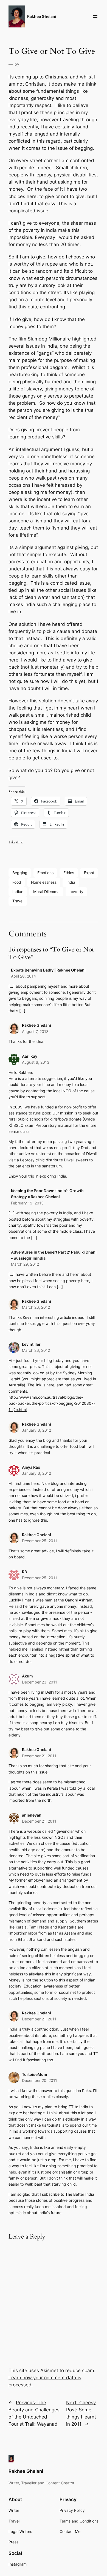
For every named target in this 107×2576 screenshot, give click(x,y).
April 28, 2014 (23, 976)
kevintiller (31, 1344)
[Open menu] (95, 16)
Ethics (69, 873)
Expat (89, 873)
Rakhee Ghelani (42, 16)
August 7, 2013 (35, 1031)
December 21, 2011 (39, 1756)
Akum (27, 1676)
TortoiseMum (35, 2074)
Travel (18, 901)
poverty (76, 892)
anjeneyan (32, 1815)
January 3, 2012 (36, 1430)
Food (17, 882)
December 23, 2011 (40, 1682)
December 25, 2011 (40, 1541)
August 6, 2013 (36, 1062)
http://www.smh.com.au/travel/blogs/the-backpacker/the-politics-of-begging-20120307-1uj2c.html (52, 1403)
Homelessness (44, 882)
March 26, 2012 (36, 1307)
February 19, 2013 (27, 1203)
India (71, 882)
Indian (18, 892)
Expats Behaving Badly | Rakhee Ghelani (48, 970)
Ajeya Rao (31, 1467)
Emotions (45, 873)
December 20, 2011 (40, 2080)
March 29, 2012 (25, 1264)
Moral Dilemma (46, 892)
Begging (20, 873)
